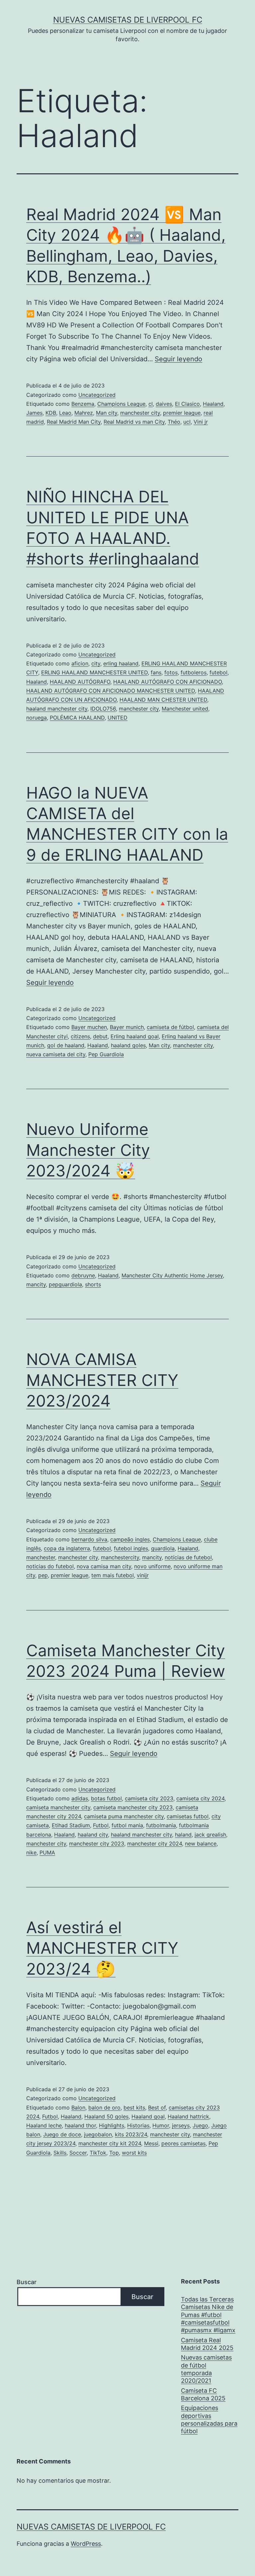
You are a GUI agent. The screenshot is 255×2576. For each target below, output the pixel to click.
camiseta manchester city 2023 (133, 1807)
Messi (151, 2143)
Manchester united (185, 709)
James (34, 413)
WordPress (86, 2544)
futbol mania (127, 1825)
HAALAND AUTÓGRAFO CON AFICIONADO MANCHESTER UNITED (111, 691)
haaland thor (80, 2125)
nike (31, 1852)
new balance (201, 1844)
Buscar (27, 2282)
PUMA (47, 1852)
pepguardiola (65, 1284)
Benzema (83, 404)
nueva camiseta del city (56, 1054)
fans (156, 672)
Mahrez (84, 413)
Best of (157, 2107)
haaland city (93, 1835)
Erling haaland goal (135, 1036)
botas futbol (106, 1798)
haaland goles (128, 1045)
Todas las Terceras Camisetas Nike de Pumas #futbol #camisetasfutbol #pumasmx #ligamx (208, 2315)
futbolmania (161, 1825)
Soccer (78, 2153)
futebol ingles (131, 1548)
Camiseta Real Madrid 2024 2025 (207, 2344)
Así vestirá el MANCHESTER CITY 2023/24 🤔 (102, 1948)
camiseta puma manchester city (124, 1816)
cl (151, 404)
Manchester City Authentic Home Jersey (172, 1275)
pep (43, 1575)
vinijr (143, 1575)
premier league (182, 413)
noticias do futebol (50, 1566)
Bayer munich (127, 1027)
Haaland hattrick (188, 2116)
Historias (138, 2125)
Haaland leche (44, 2125)
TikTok (98, 2153)
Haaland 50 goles (106, 2116)
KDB (51, 413)
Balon (78, 2107)
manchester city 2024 (155, 1844)
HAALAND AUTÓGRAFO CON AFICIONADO (168, 682)
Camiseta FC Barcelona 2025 (203, 2394)
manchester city (140, 413)
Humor (161, 2125)
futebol (218, 672)
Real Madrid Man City (74, 422)
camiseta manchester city (58, 1807)
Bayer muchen (89, 1027)
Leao (65, 413)
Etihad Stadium (71, 1825)
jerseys (181, 2125)
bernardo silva (89, 1539)
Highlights (112, 2125)
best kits (134, 2107)
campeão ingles (130, 1539)
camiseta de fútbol (170, 1027)
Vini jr (201, 422)
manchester (41, 1557)
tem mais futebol (113, 1575)
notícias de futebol (188, 1557)
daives (164, 404)
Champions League (121, 404)
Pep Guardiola (106, 1054)
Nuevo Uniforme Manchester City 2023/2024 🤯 (88, 1150)
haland (183, 1835)
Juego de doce (62, 2134)
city (96, 663)
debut (100, 1036)
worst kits (134, 2153)
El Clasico (187, 404)
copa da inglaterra (67, 1548)
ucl (187, 422)
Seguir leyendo (178, 359)
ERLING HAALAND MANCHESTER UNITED (94, 672)
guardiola (163, 1548)
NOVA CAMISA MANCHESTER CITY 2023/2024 (102, 1380)
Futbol (101, 1825)
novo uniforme (152, 1566)
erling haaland (121, 663)
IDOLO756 (103, 709)
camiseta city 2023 (149, 1798)
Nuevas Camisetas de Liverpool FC (128, 20)
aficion (80, 663)
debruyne (83, 1275)
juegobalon (98, 2134)
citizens (80, 1036)
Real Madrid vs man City (134, 422)
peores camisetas (183, 2143)
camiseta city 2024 (200, 1798)
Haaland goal (148, 2116)
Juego (200, 2125)
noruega (37, 718)
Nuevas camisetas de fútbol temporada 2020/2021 (206, 2369)
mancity (36, 1284)
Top (114, 2153)
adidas (80, 1798)
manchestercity (120, 1557)
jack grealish (210, 1835)
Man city (107, 413)
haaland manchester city (57, 709)
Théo (174, 422)
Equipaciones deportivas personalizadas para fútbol (209, 2419)
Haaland (213, 404)
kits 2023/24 (131, 2134)
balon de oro (104, 2107)
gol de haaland (66, 1045)
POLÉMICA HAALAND (77, 718)
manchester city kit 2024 (110, 2143)
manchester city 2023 (97, 1844)
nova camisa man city (104, 1566)
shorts (93, 1284)
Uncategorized (97, 395)
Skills (60, 2153)
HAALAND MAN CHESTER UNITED (163, 700)
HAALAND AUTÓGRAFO (80, 682)
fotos (171, 672)
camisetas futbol (188, 1816)
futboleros (194, 672)
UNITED (118, 718)
